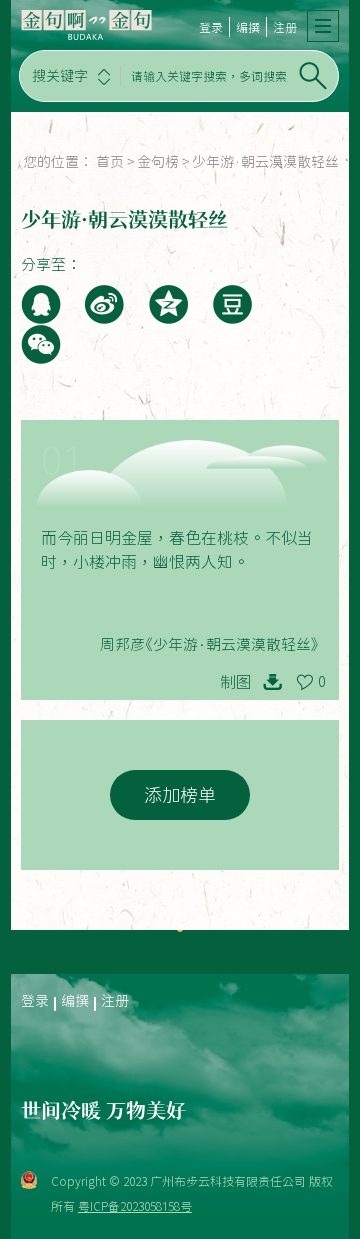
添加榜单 (180, 795)
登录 (211, 27)
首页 (110, 162)
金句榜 (158, 162)
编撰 (248, 27)
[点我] (323, 26)
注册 (285, 27)
